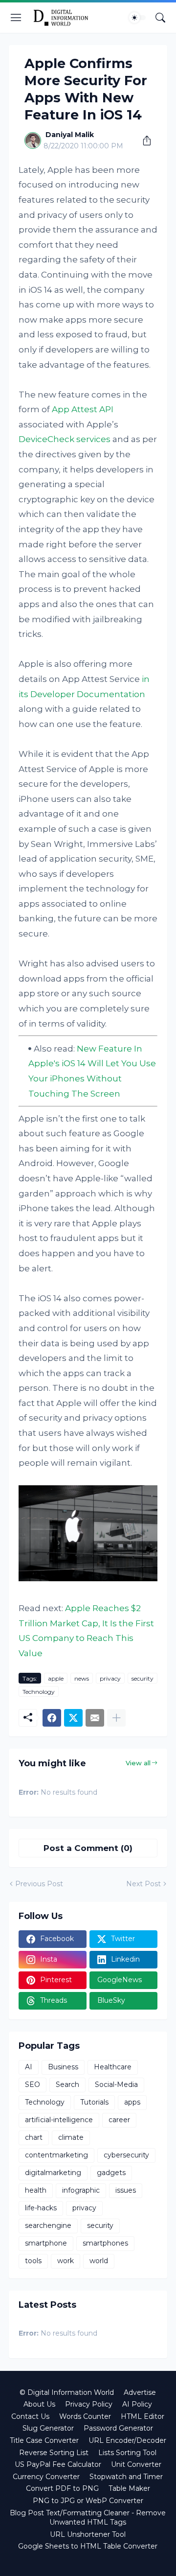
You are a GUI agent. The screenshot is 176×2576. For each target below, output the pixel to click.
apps (132, 2102)
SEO (33, 2084)
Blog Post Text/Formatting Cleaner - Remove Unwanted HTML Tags (88, 2518)
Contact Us (30, 2416)
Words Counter (85, 2416)
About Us (39, 2404)
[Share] (143, 141)
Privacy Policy (89, 2404)
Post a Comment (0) (88, 1848)
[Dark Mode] (137, 18)
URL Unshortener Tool (88, 2534)
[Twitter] (73, 1718)
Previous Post (39, 1884)
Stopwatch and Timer (126, 2477)
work (66, 2261)
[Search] (160, 18)
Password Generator (118, 2428)
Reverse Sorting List (54, 2453)
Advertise (140, 2392)
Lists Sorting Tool (127, 2453)
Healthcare (113, 2067)
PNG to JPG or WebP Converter (88, 2501)
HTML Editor (143, 2416)
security (143, 1678)
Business (63, 2067)
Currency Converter (46, 2477)
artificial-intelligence (59, 2120)
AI (29, 2067)
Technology (39, 1692)
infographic (81, 2190)
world (99, 2261)
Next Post (143, 1884)
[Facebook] (52, 1718)
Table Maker (129, 2488)
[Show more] (116, 1718)
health (36, 2190)
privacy (110, 1678)
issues (126, 2190)
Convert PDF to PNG (62, 2488)
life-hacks (41, 2208)
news (82, 1678)
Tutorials (94, 2102)
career (119, 2120)
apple (56, 1678)
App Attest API (83, 409)
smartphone (46, 2243)
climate (71, 2137)
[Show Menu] (16, 18)
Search (67, 2084)
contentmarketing (56, 2155)
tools (33, 2261)
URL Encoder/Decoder (127, 2440)
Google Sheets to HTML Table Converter (88, 2546)
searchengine (48, 2225)
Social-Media (116, 2084)
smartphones (105, 2243)
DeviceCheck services (65, 439)
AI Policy (137, 2404)
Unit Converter (136, 2464)
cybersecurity (126, 2155)
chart (34, 2137)
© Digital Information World (67, 2392)
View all (138, 1763)
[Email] (95, 1718)
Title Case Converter (44, 2440)
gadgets (111, 2173)
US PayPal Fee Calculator (58, 2464)
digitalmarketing (53, 2173)
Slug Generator (48, 2428)
